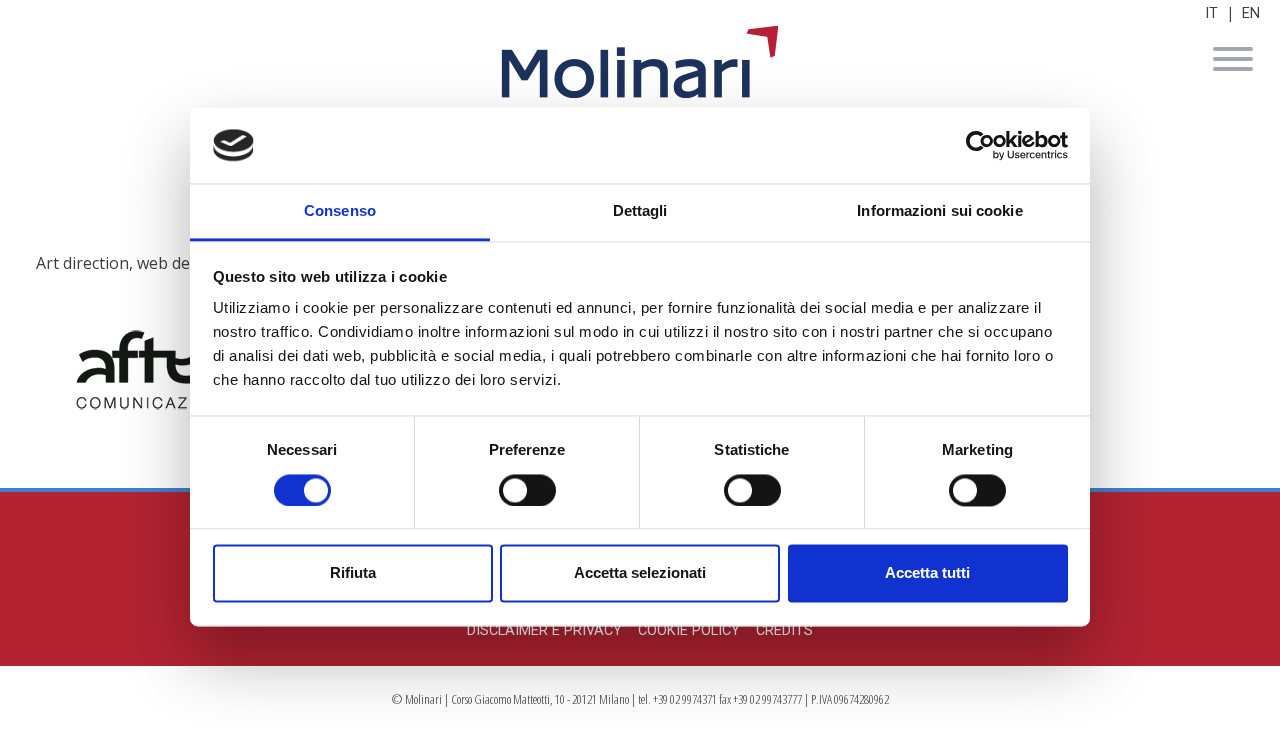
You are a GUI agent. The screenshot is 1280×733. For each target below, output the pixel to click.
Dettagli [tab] (640, 211)
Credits (784, 630)
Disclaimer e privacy (544, 630)
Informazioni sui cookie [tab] (939, 211)
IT (1211, 13)
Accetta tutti (927, 573)
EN (1251, 13)
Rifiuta (353, 573)
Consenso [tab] (340, 211)
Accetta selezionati (640, 573)
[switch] (527, 490)
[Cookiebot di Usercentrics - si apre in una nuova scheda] (980, 145)
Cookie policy (689, 630)
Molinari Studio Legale (640, 62)
